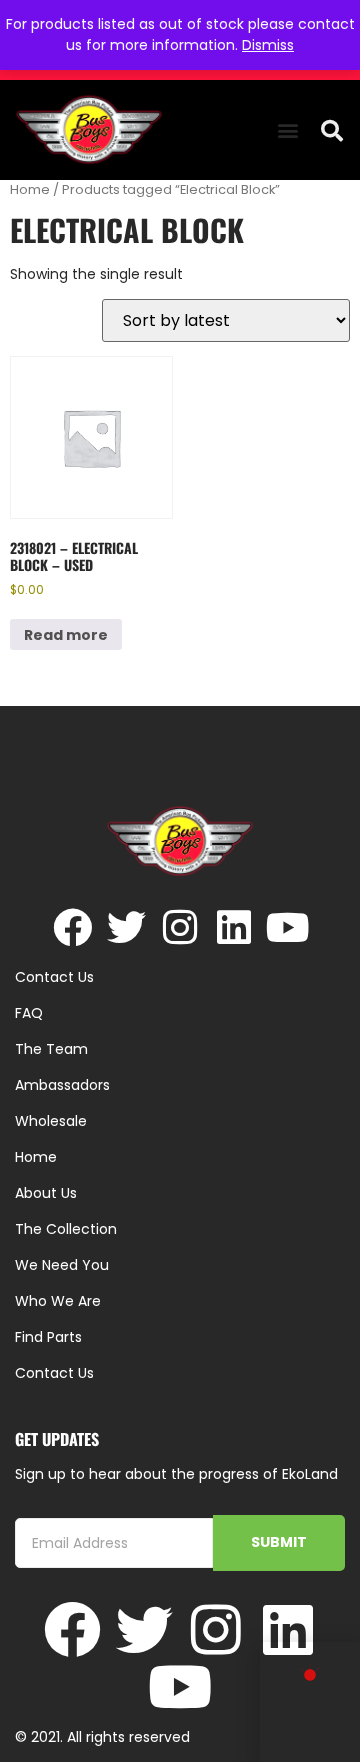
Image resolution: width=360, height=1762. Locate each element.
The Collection (66, 1229)
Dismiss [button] (268, 45)
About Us (46, 1193)
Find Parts (48, 1337)
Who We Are (58, 1301)
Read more (66, 635)
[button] (287, 130)
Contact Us (54, 1373)
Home (30, 189)
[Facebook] (72, 927)
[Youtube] (288, 927)
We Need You (62, 1265)
